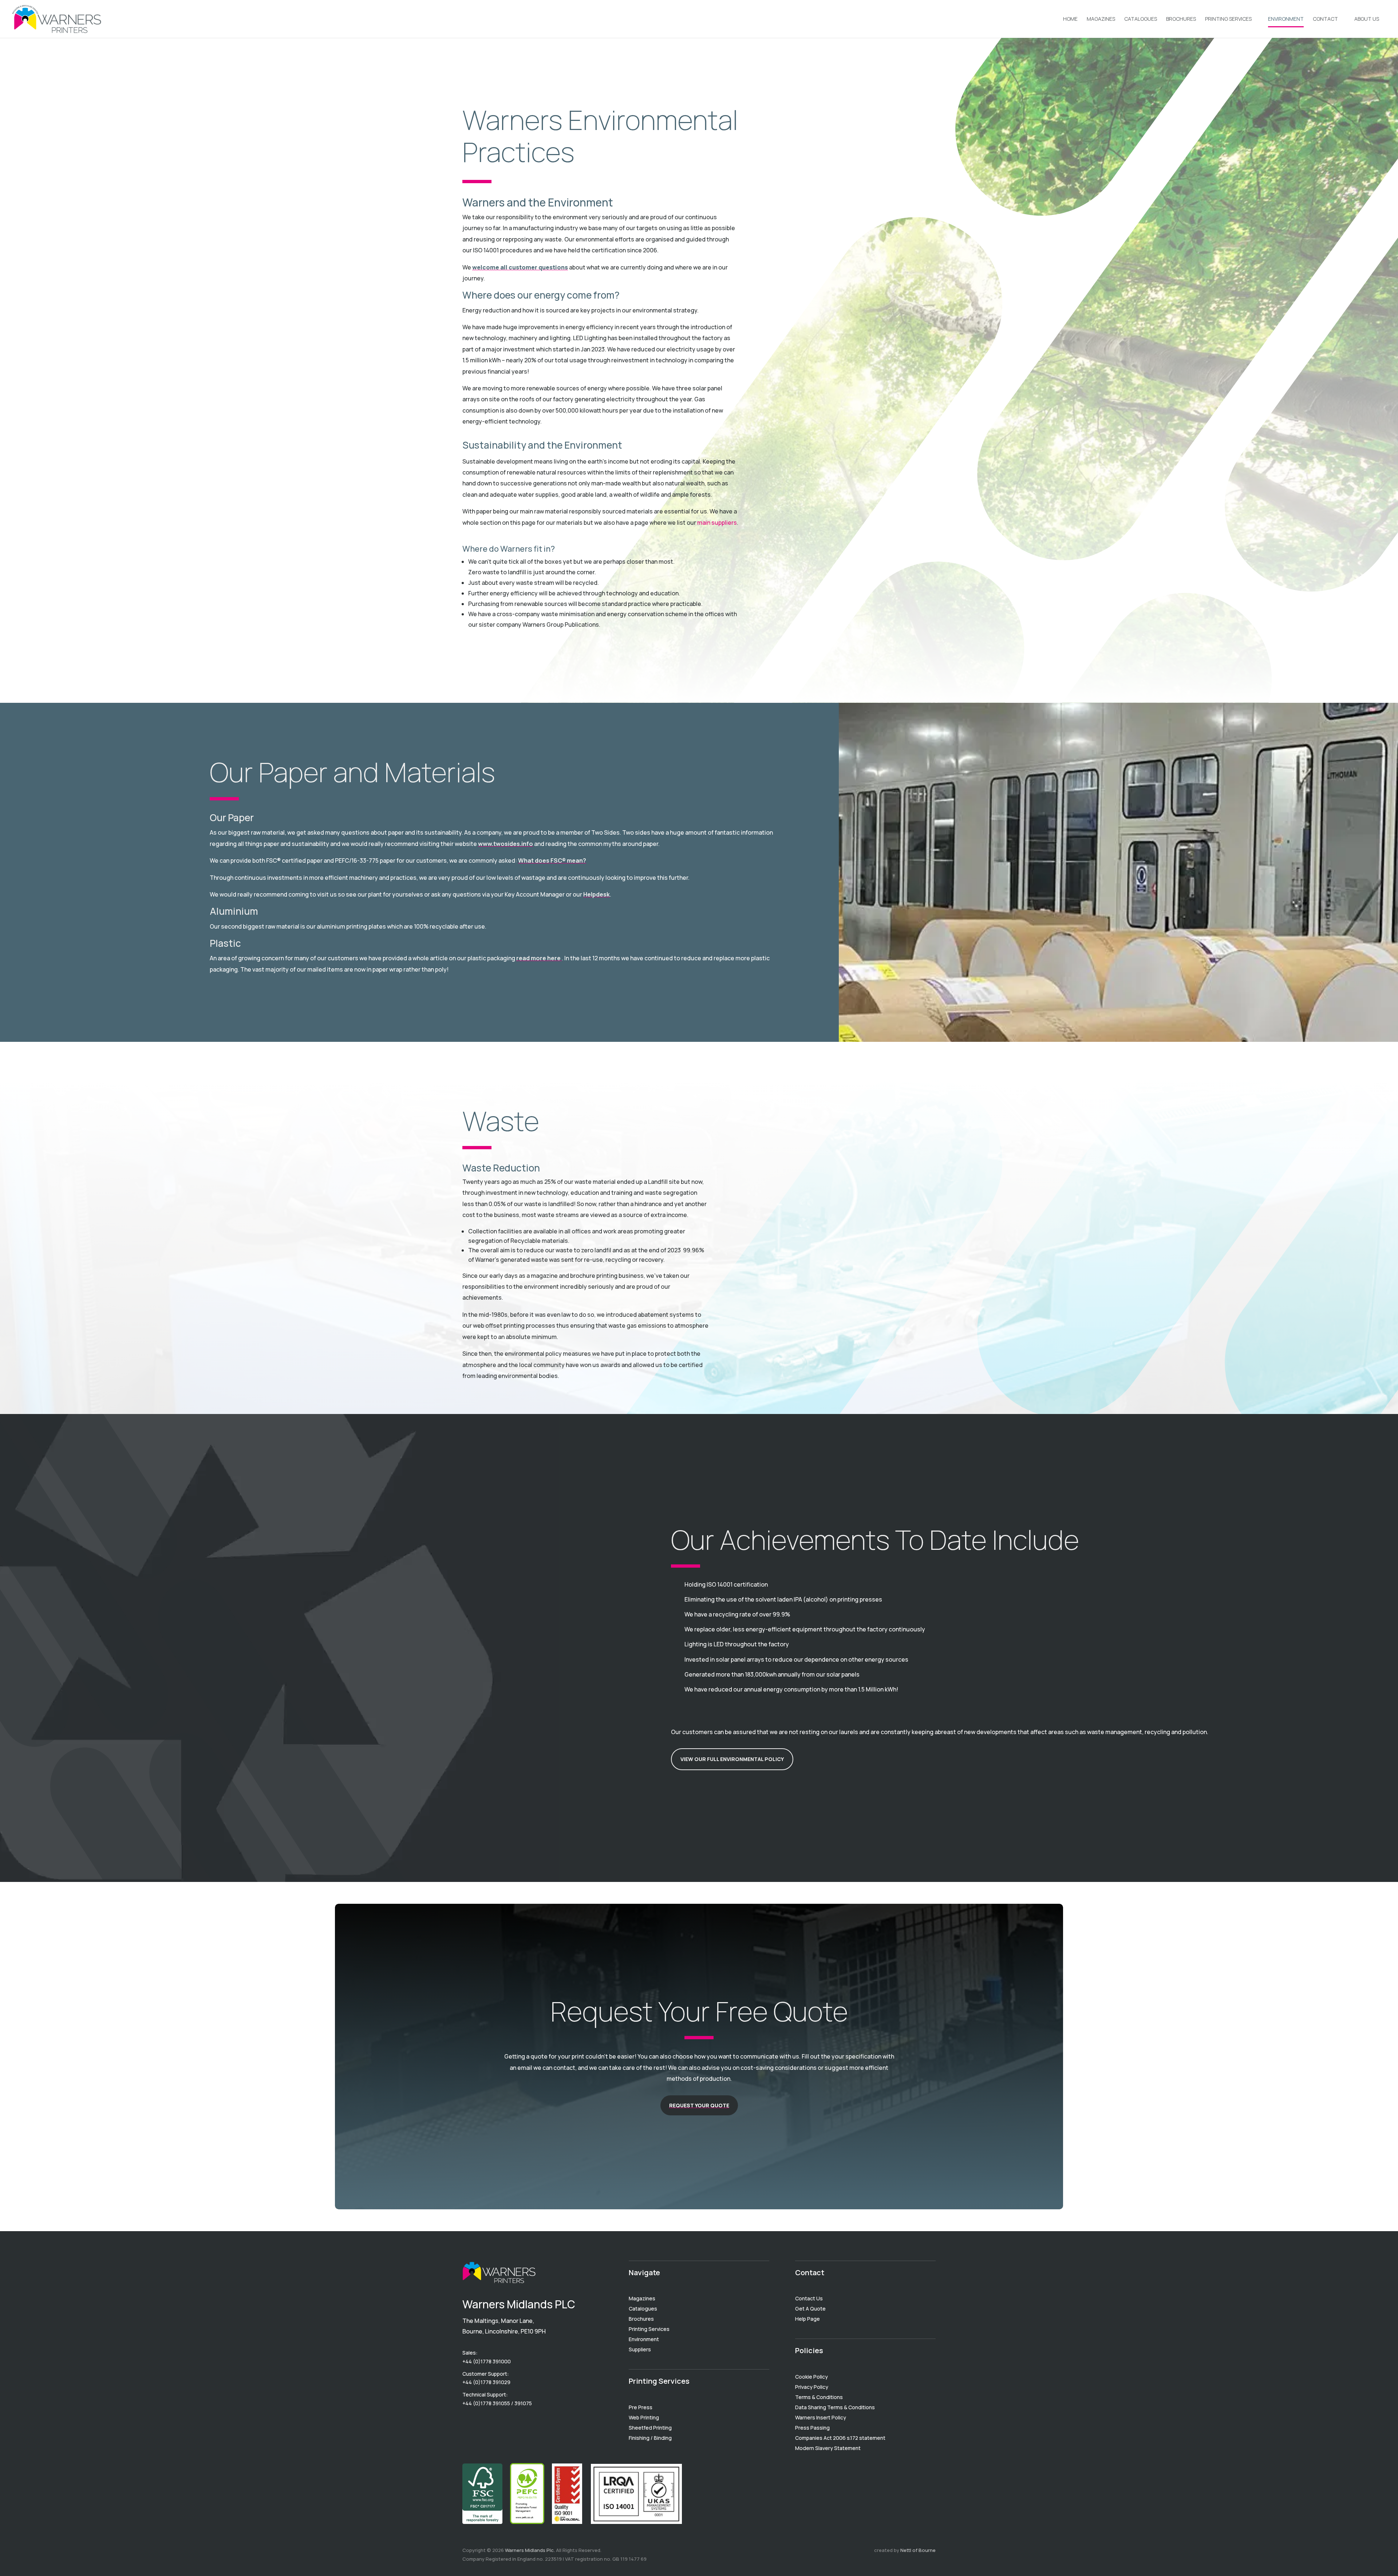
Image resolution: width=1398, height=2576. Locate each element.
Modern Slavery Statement (828, 2448)
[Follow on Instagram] (512, 2423)
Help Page (807, 2319)
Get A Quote (810, 2309)
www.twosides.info (506, 844)
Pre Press (641, 2407)
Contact (1325, 19)
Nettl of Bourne (918, 2550)
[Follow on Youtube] (468, 2423)
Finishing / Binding (650, 2438)
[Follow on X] (497, 2423)
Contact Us (809, 2298)
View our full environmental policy (732, 1759)
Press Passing (812, 2428)
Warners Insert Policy (821, 2417)
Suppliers (640, 2349)
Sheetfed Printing (650, 2428)
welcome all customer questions (520, 267)
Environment (1286, 19)
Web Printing (644, 2417)
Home (1070, 19)
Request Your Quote (699, 2105)
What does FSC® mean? (552, 860)
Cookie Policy (811, 2377)
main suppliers (717, 523)
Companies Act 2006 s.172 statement (840, 2438)
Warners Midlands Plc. (530, 2550)
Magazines (1101, 19)
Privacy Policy (812, 2387)
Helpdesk (597, 894)
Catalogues (1141, 19)
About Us (1367, 19)
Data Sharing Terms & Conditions (835, 2407)
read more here (539, 958)
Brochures (1181, 19)
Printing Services (1228, 19)
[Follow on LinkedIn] (483, 2423)
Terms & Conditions (819, 2397)
